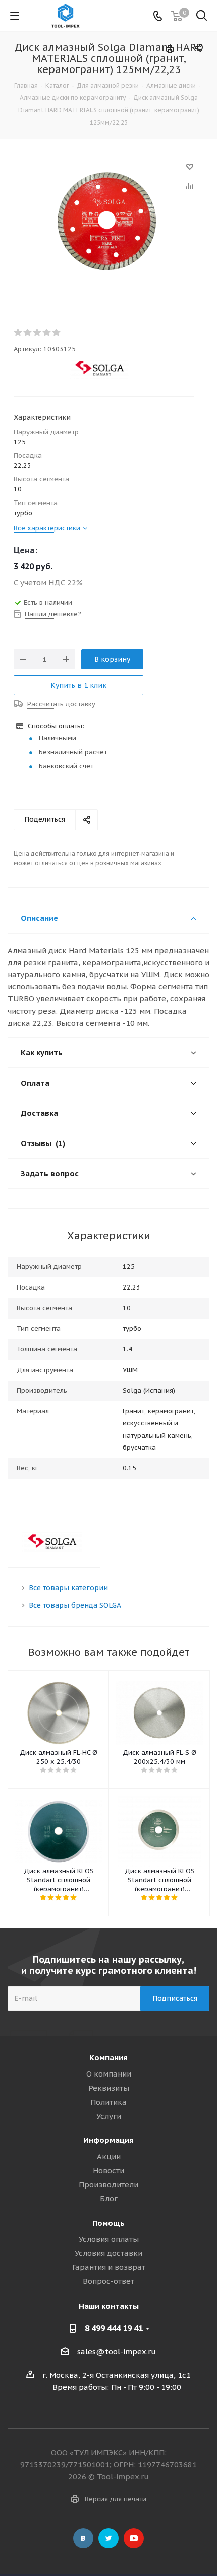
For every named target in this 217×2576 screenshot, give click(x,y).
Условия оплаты (109, 2239)
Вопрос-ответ (108, 2281)
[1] (18, 333)
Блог (109, 2199)
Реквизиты (109, 2088)
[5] (57, 333)
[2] (28, 333)
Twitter (108, 2538)
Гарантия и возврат (109, 2267)
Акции (109, 2156)
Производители (108, 2185)
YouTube (134, 2538)
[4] (47, 333)
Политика (108, 2102)
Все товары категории (68, 1588)
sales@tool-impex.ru (117, 2352)
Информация (108, 2140)
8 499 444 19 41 (114, 2328)
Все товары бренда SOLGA (75, 1605)
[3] (38, 333)
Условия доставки (108, 2253)
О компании (109, 2074)
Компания (108, 2058)
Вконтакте (83, 2538)
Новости (108, 2170)
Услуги (109, 2116)
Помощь (108, 2223)
